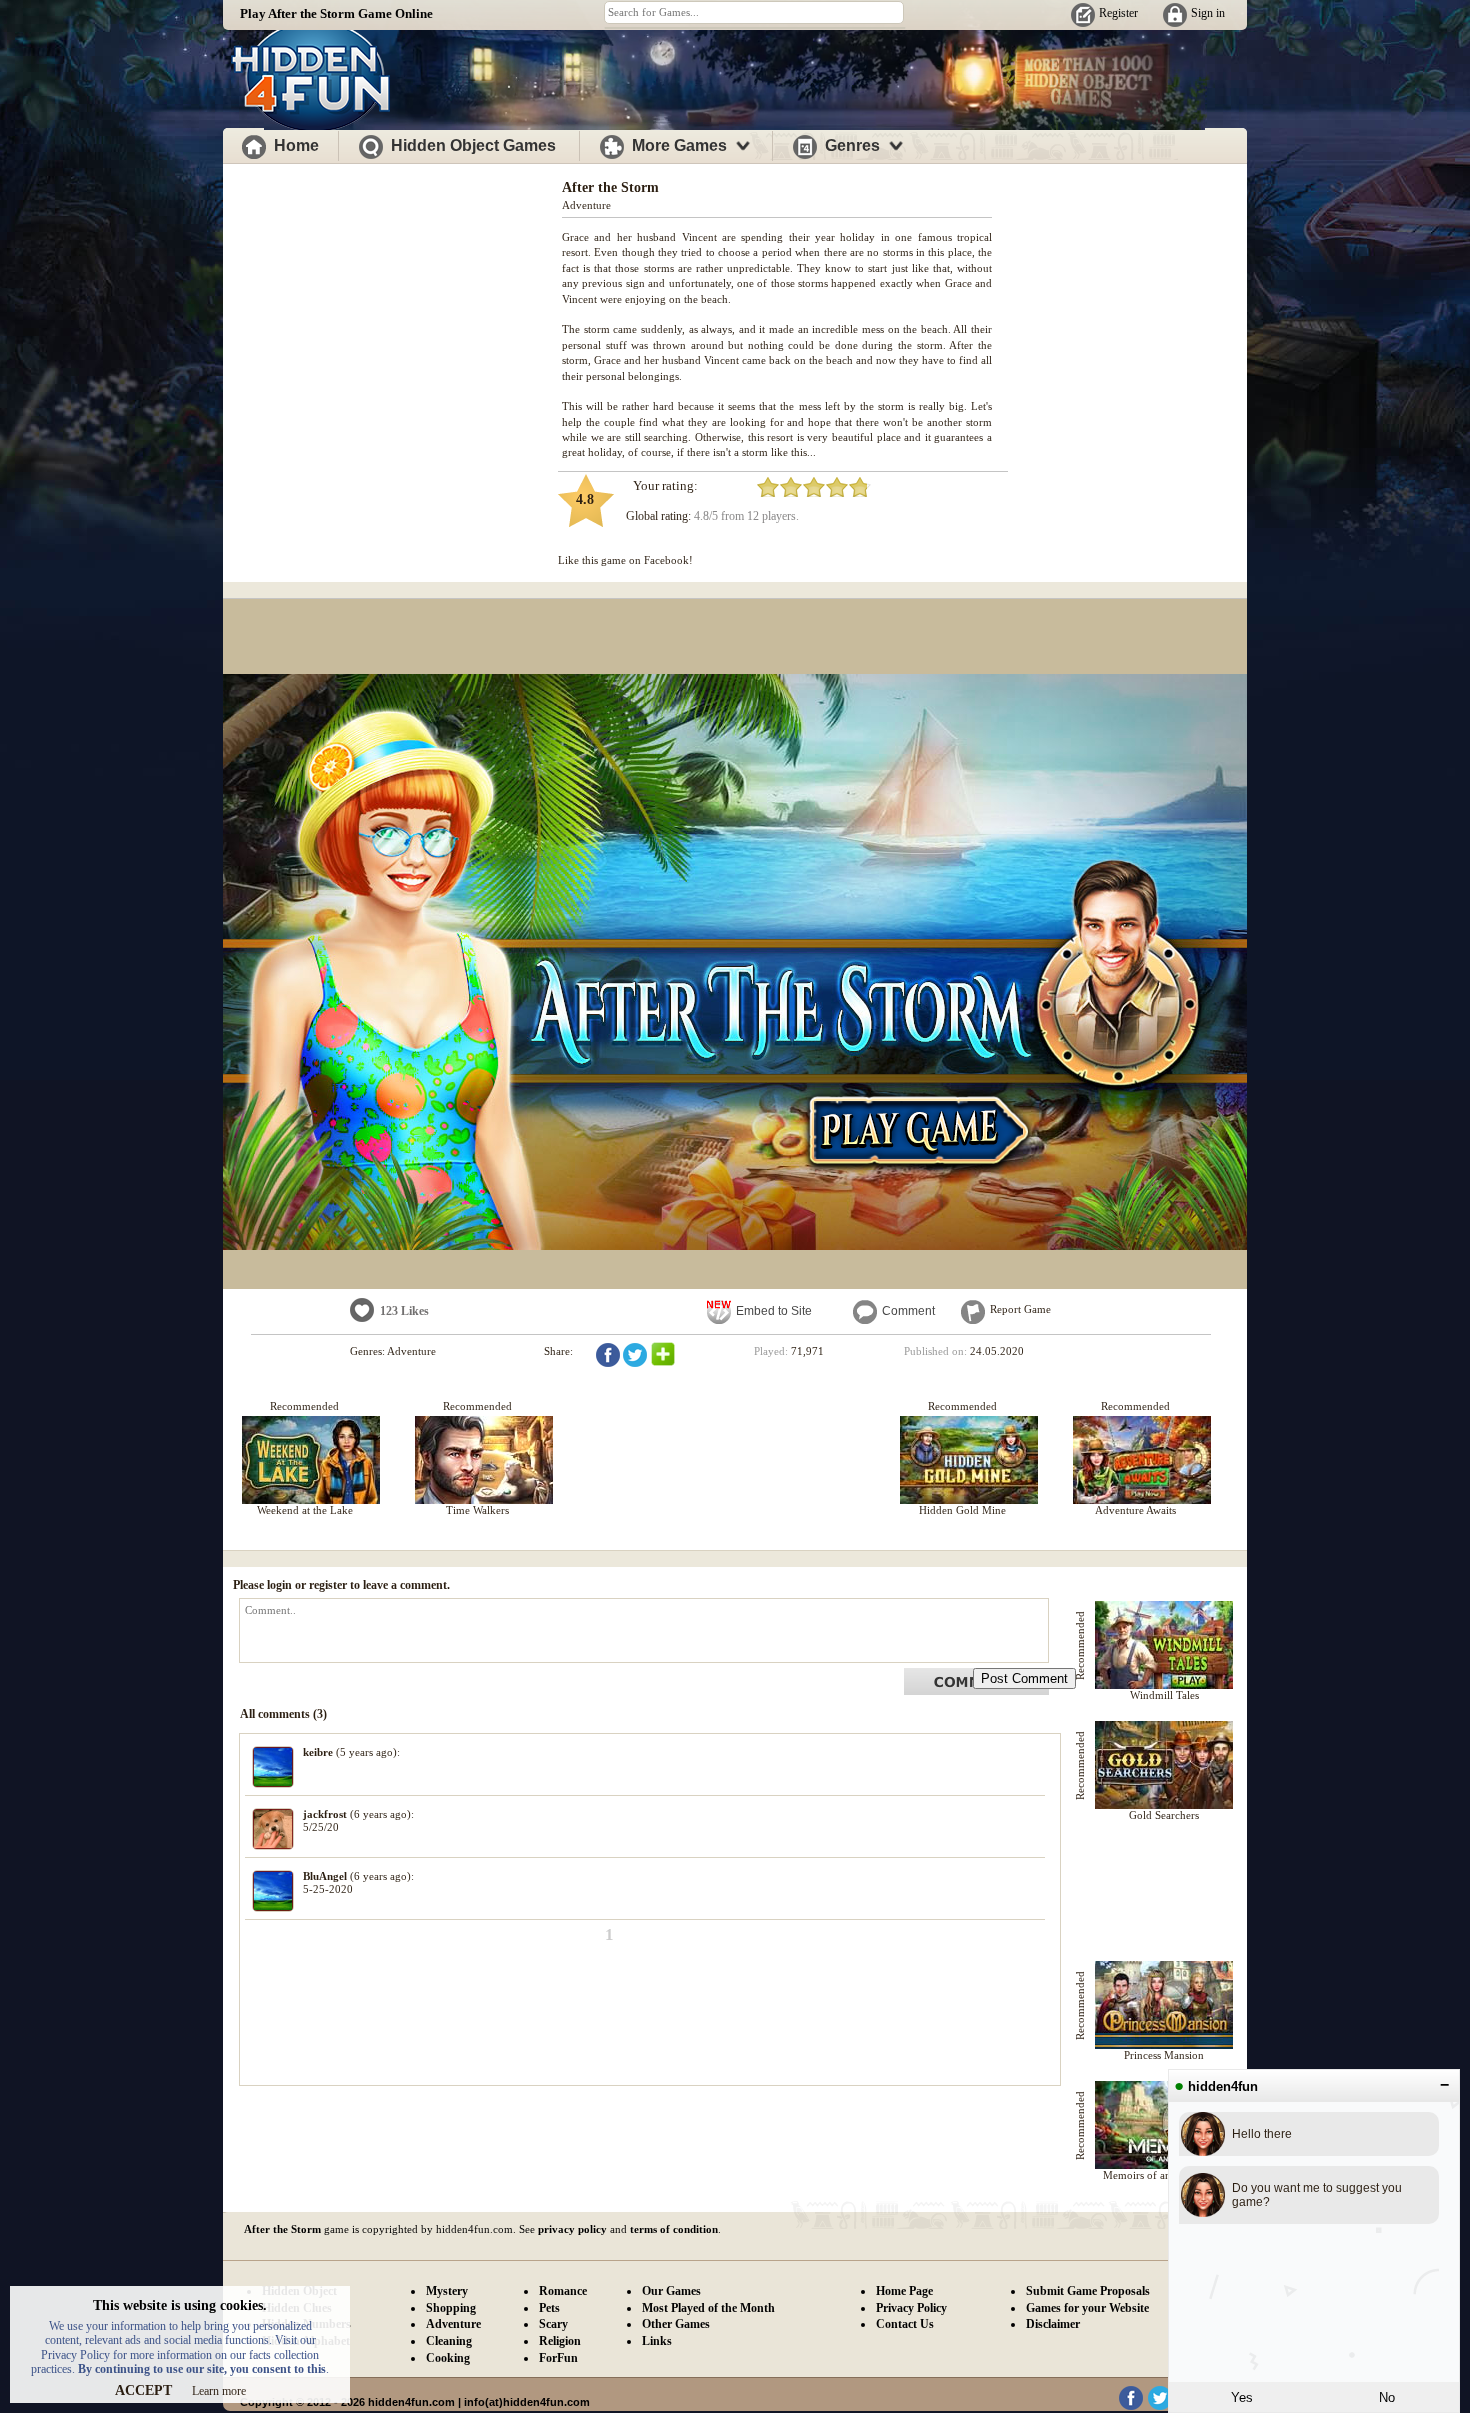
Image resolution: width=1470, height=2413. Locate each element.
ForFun (558, 2358)
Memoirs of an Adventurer (1164, 2175)
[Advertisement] (393, 308)
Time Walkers (477, 1510)
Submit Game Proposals (1088, 2291)
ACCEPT (143, 2390)
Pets (549, 2308)
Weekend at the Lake (305, 1510)
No (1387, 2397)
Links (657, 2341)
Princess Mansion (1164, 2055)
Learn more (219, 2391)
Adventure (586, 205)
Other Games (676, 2324)
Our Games (671, 2291)
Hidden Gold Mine (962, 1510)
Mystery (447, 2291)
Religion (560, 2341)
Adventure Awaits (1135, 1510)
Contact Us (905, 2324)
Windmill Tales (1164, 1695)
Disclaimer (1053, 2324)
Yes (1242, 2397)
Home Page (904, 2291)
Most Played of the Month (708, 2308)
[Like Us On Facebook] (1131, 2406)
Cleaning (449, 2341)
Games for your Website (1087, 2308)
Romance (563, 2291)
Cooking (448, 2358)
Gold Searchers (1164, 1815)
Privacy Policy (911, 2308)
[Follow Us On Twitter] (1160, 2406)
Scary (553, 2324)
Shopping (451, 2308)
